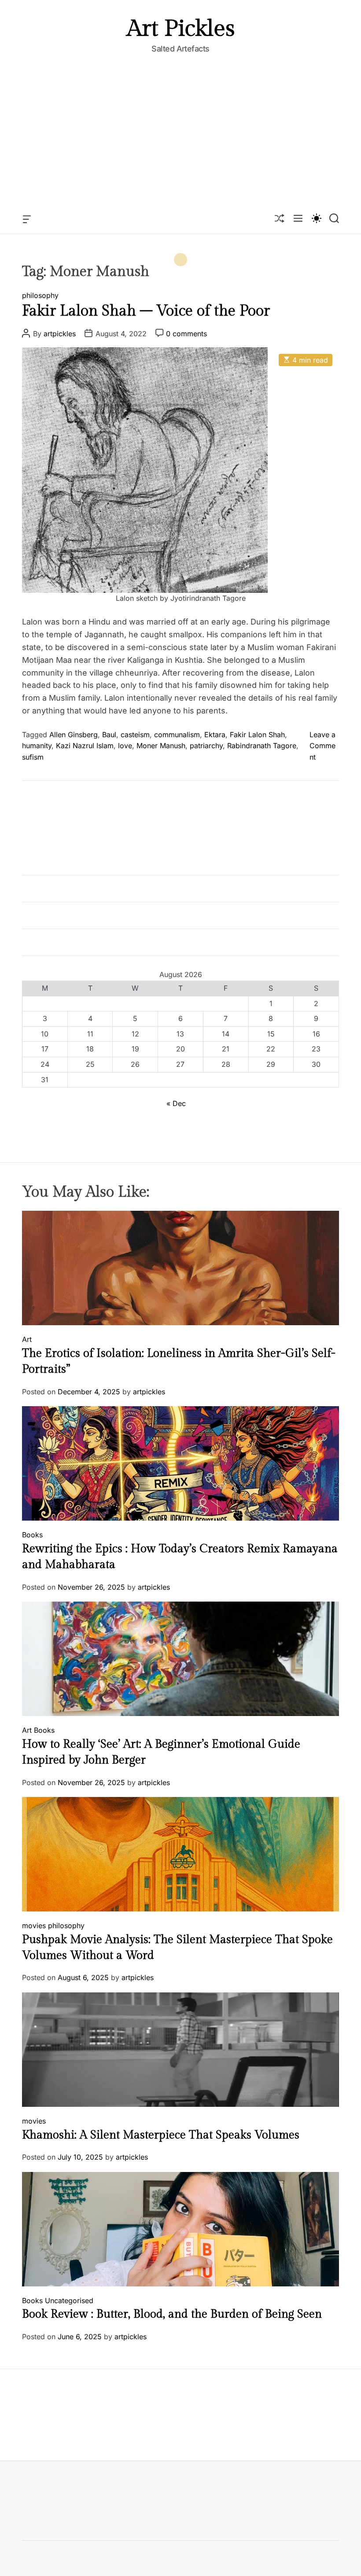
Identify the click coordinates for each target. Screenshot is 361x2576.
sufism (33, 757)
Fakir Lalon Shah (257, 735)
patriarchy (206, 746)
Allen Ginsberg (74, 735)
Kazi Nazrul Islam (85, 746)
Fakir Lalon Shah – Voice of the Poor (146, 311)
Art (27, 1339)
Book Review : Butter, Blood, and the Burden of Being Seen (172, 2314)
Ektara (215, 735)
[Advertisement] (180, 139)
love (125, 746)
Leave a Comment (322, 746)
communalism (177, 735)
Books (32, 1535)
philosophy (40, 295)
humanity (37, 746)
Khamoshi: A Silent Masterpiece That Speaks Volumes (161, 2135)
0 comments (186, 334)
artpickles (60, 334)
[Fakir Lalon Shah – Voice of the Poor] (145, 353)
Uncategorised (69, 2300)
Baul (109, 735)
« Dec (176, 1103)
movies (34, 1926)
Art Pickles (181, 29)
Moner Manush (161, 746)
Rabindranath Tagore (262, 746)
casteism (135, 735)
